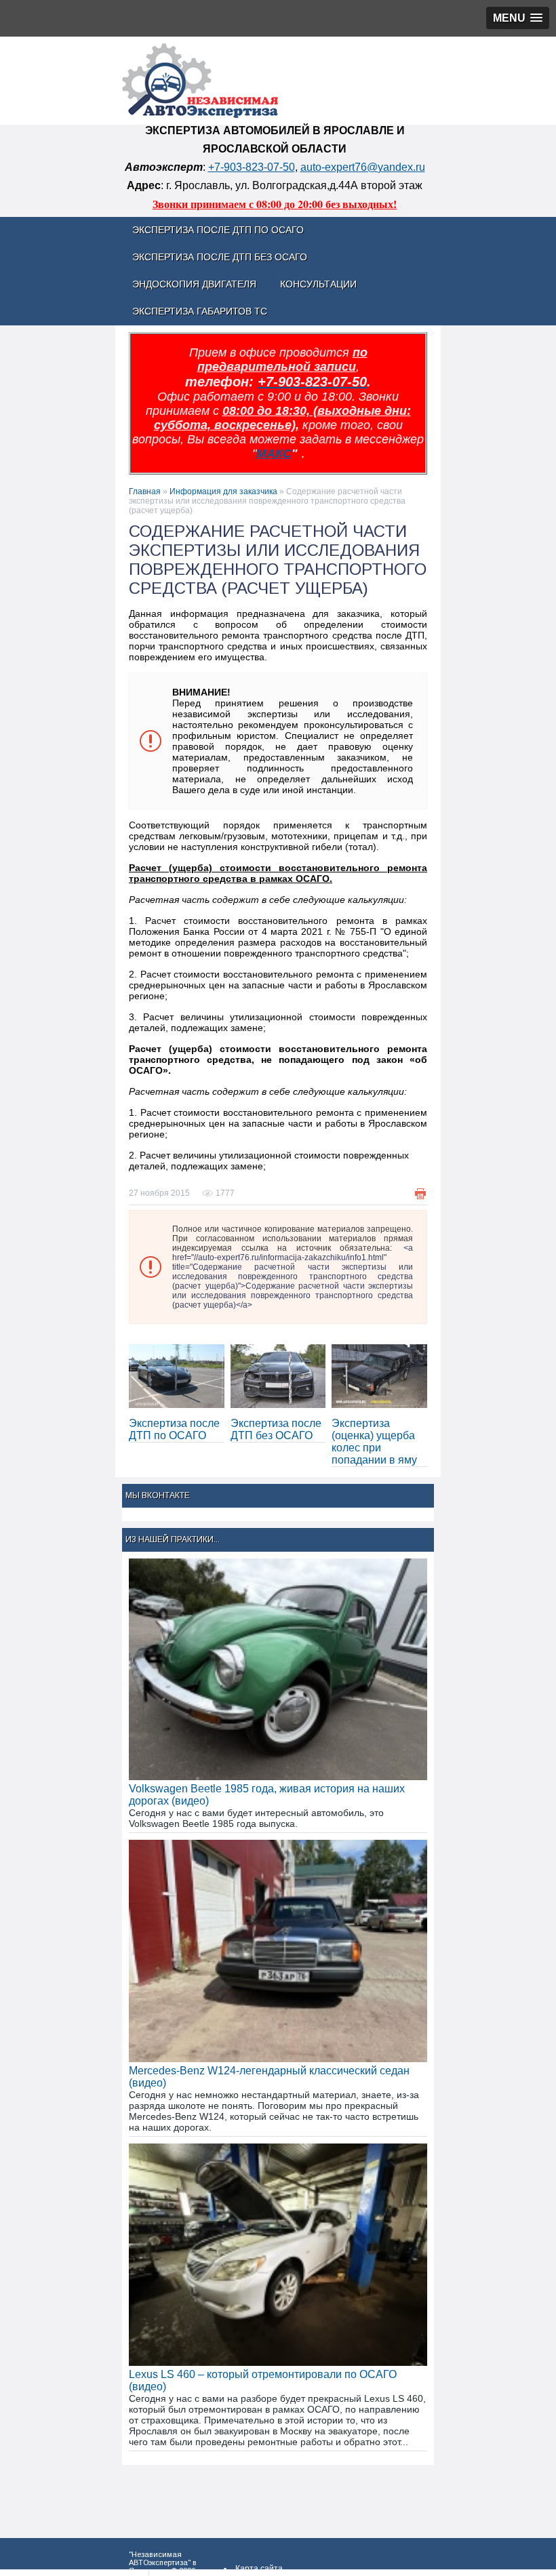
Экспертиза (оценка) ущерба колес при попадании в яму (374, 1442)
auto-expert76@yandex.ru (363, 167)
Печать (420, 1194)
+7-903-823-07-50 (252, 167)
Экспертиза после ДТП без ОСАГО (276, 1429)
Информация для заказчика (223, 491)
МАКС (274, 454)
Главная (145, 491)
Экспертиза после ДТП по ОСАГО (174, 1429)
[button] (518, 18)
